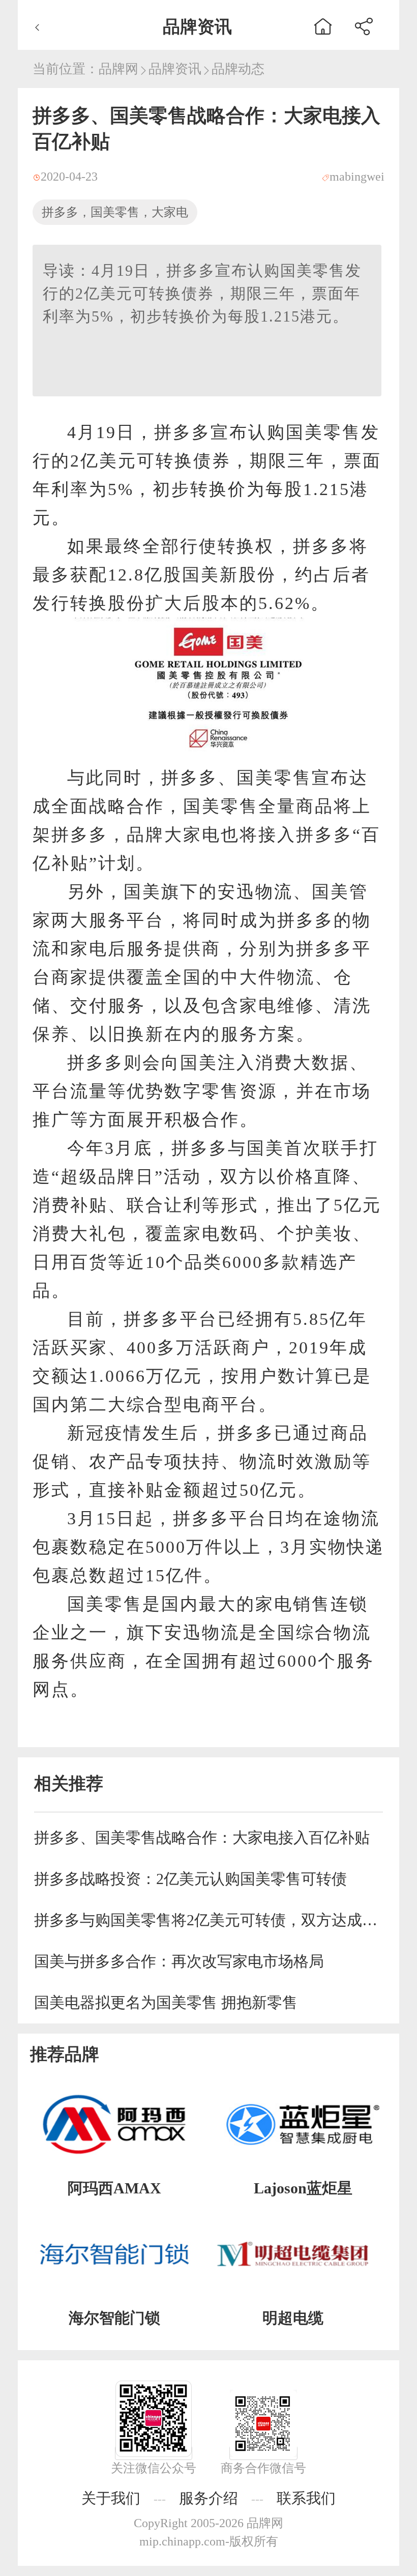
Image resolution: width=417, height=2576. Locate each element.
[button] (364, 25)
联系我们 (306, 2498)
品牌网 (118, 69)
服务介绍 (208, 2498)
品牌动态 (238, 69)
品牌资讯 (175, 69)
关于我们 (111, 2498)
